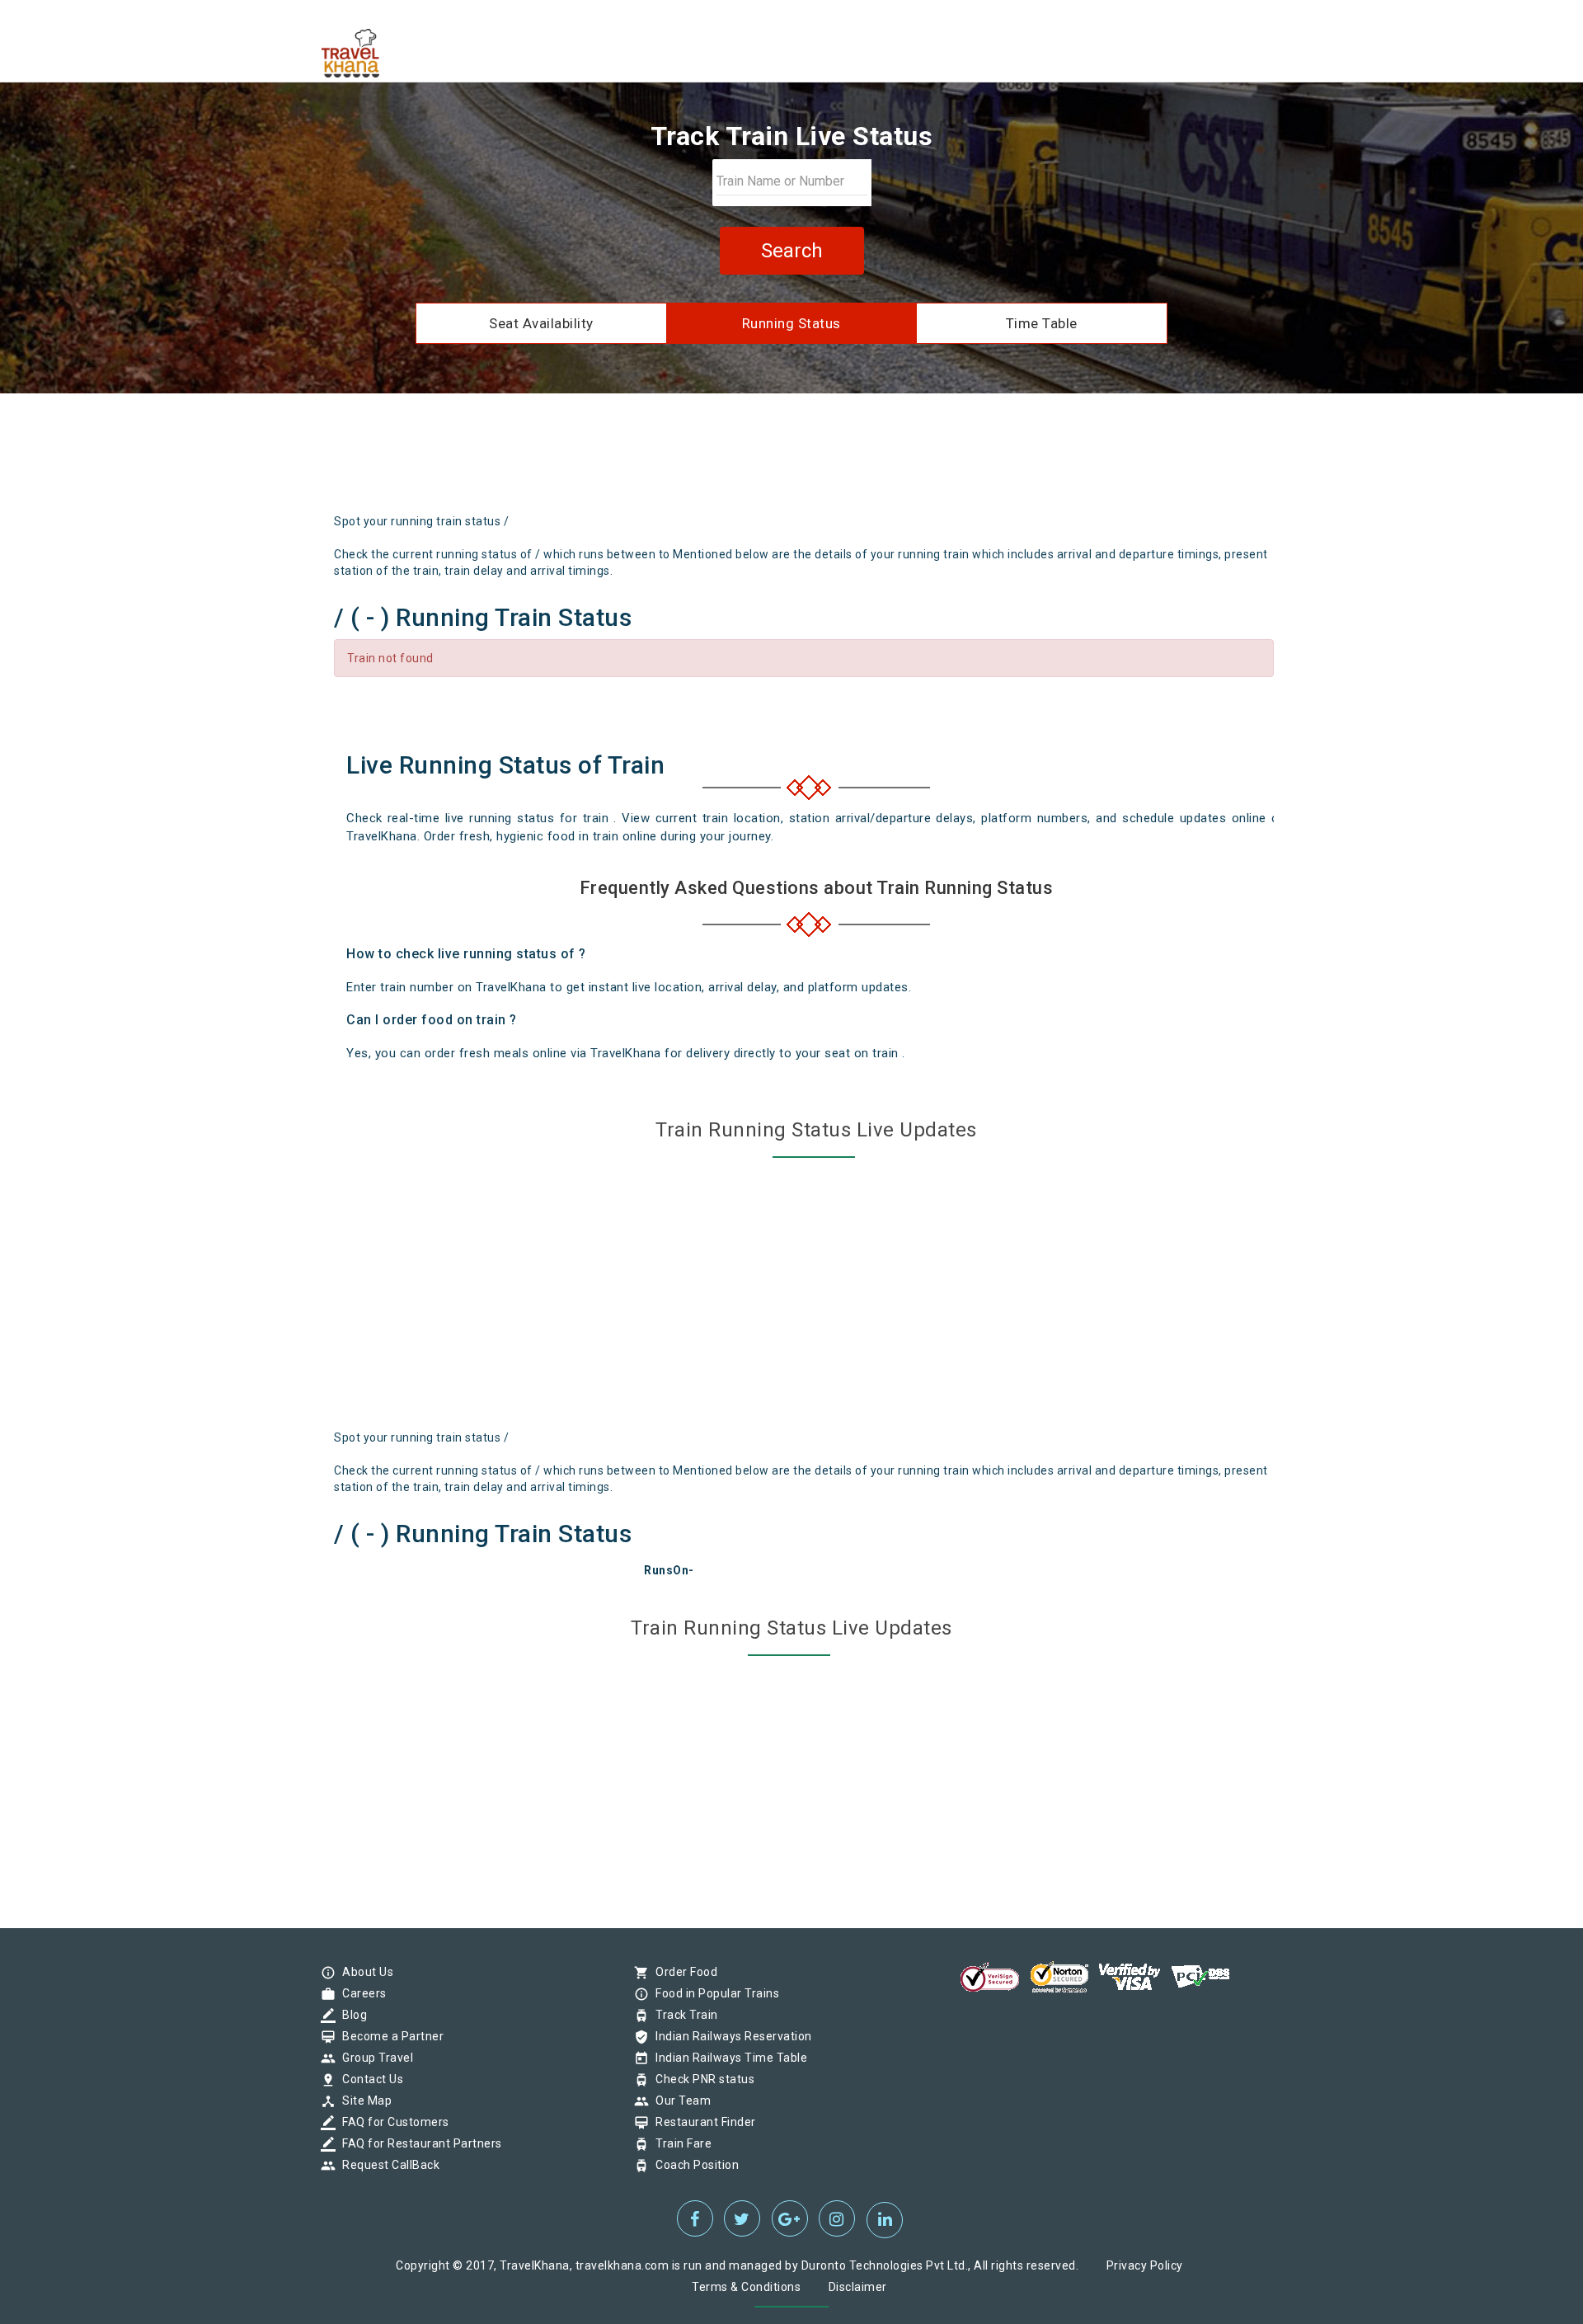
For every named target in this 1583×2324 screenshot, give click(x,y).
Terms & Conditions (746, 2287)
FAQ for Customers (392, 2122)
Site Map (363, 2101)
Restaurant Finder (702, 2122)
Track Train (683, 2015)
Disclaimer (858, 2287)
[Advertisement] (869, 459)
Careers (360, 1993)
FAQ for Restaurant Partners (418, 2143)
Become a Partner (389, 2036)
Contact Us (369, 2079)
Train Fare (679, 2143)
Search (792, 251)
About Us (364, 1972)
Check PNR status (701, 2079)
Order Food (682, 1972)
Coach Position (693, 2165)
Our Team (679, 2101)
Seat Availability (541, 323)
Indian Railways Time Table (727, 2058)
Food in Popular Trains (713, 1993)
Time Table (1042, 323)
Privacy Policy (1145, 2265)
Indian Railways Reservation (730, 2036)
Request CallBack (387, 2165)
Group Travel (373, 2058)
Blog (350, 2015)
